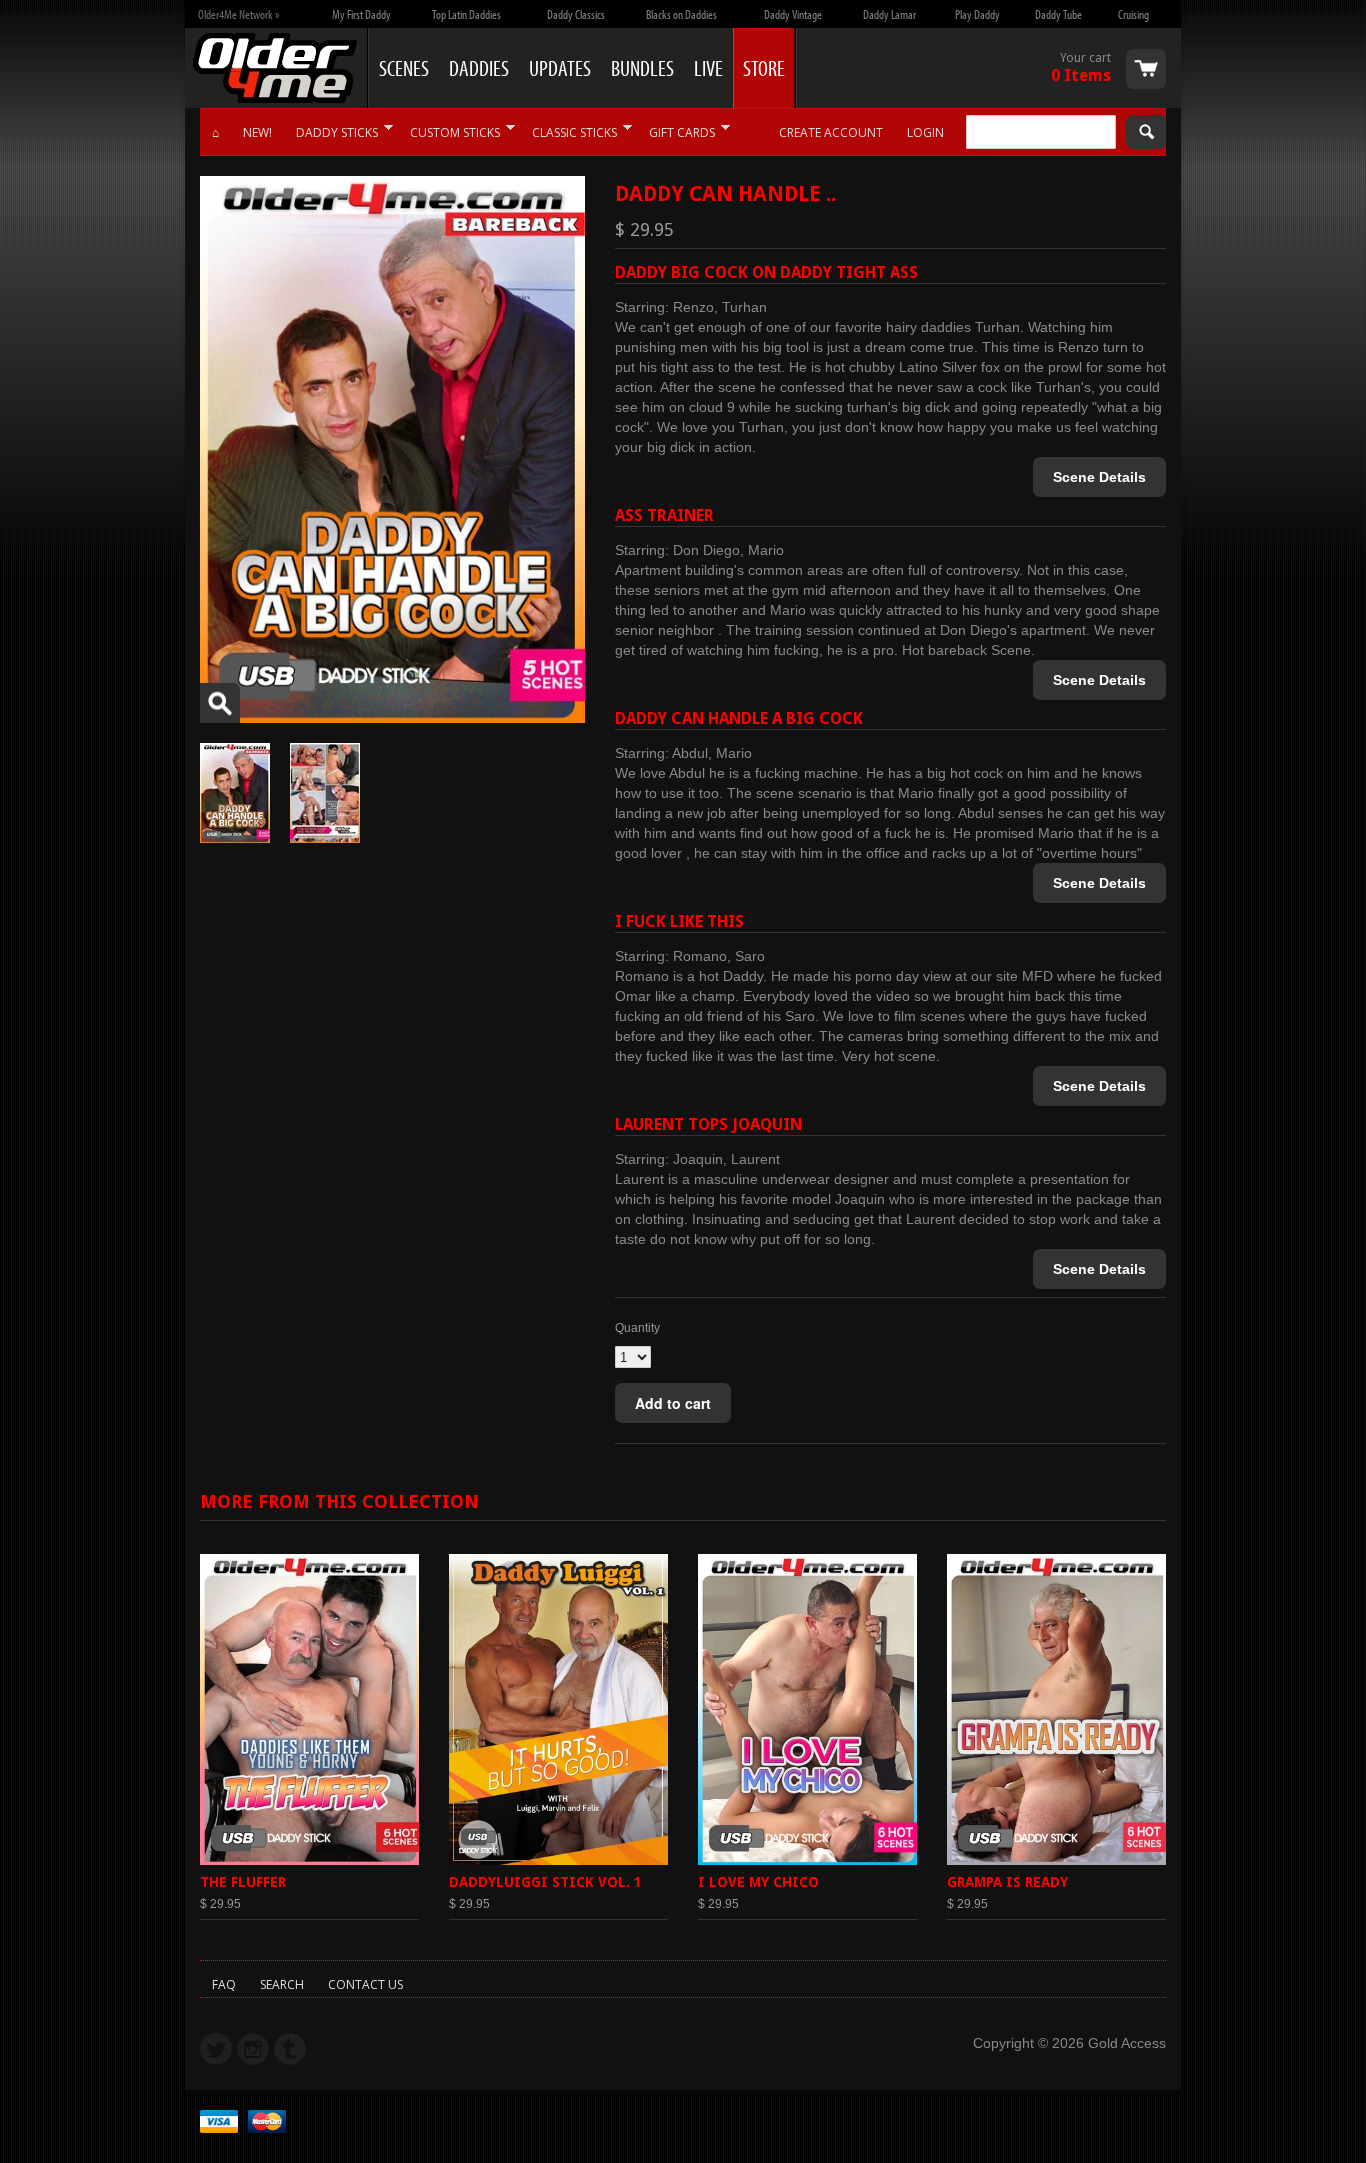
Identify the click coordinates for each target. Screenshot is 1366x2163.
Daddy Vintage (793, 14)
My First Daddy (361, 14)
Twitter (216, 2049)
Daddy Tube (1058, 14)
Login (925, 132)
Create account (831, 132)
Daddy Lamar (889, 14)
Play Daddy (977, 14)
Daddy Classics (576, 14)
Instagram (253, 2049)
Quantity (637, 1328)
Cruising (1133, 14)
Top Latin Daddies (466, 14)
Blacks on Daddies (681, 14)
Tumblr (290, 2049)
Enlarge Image (220, 703)
